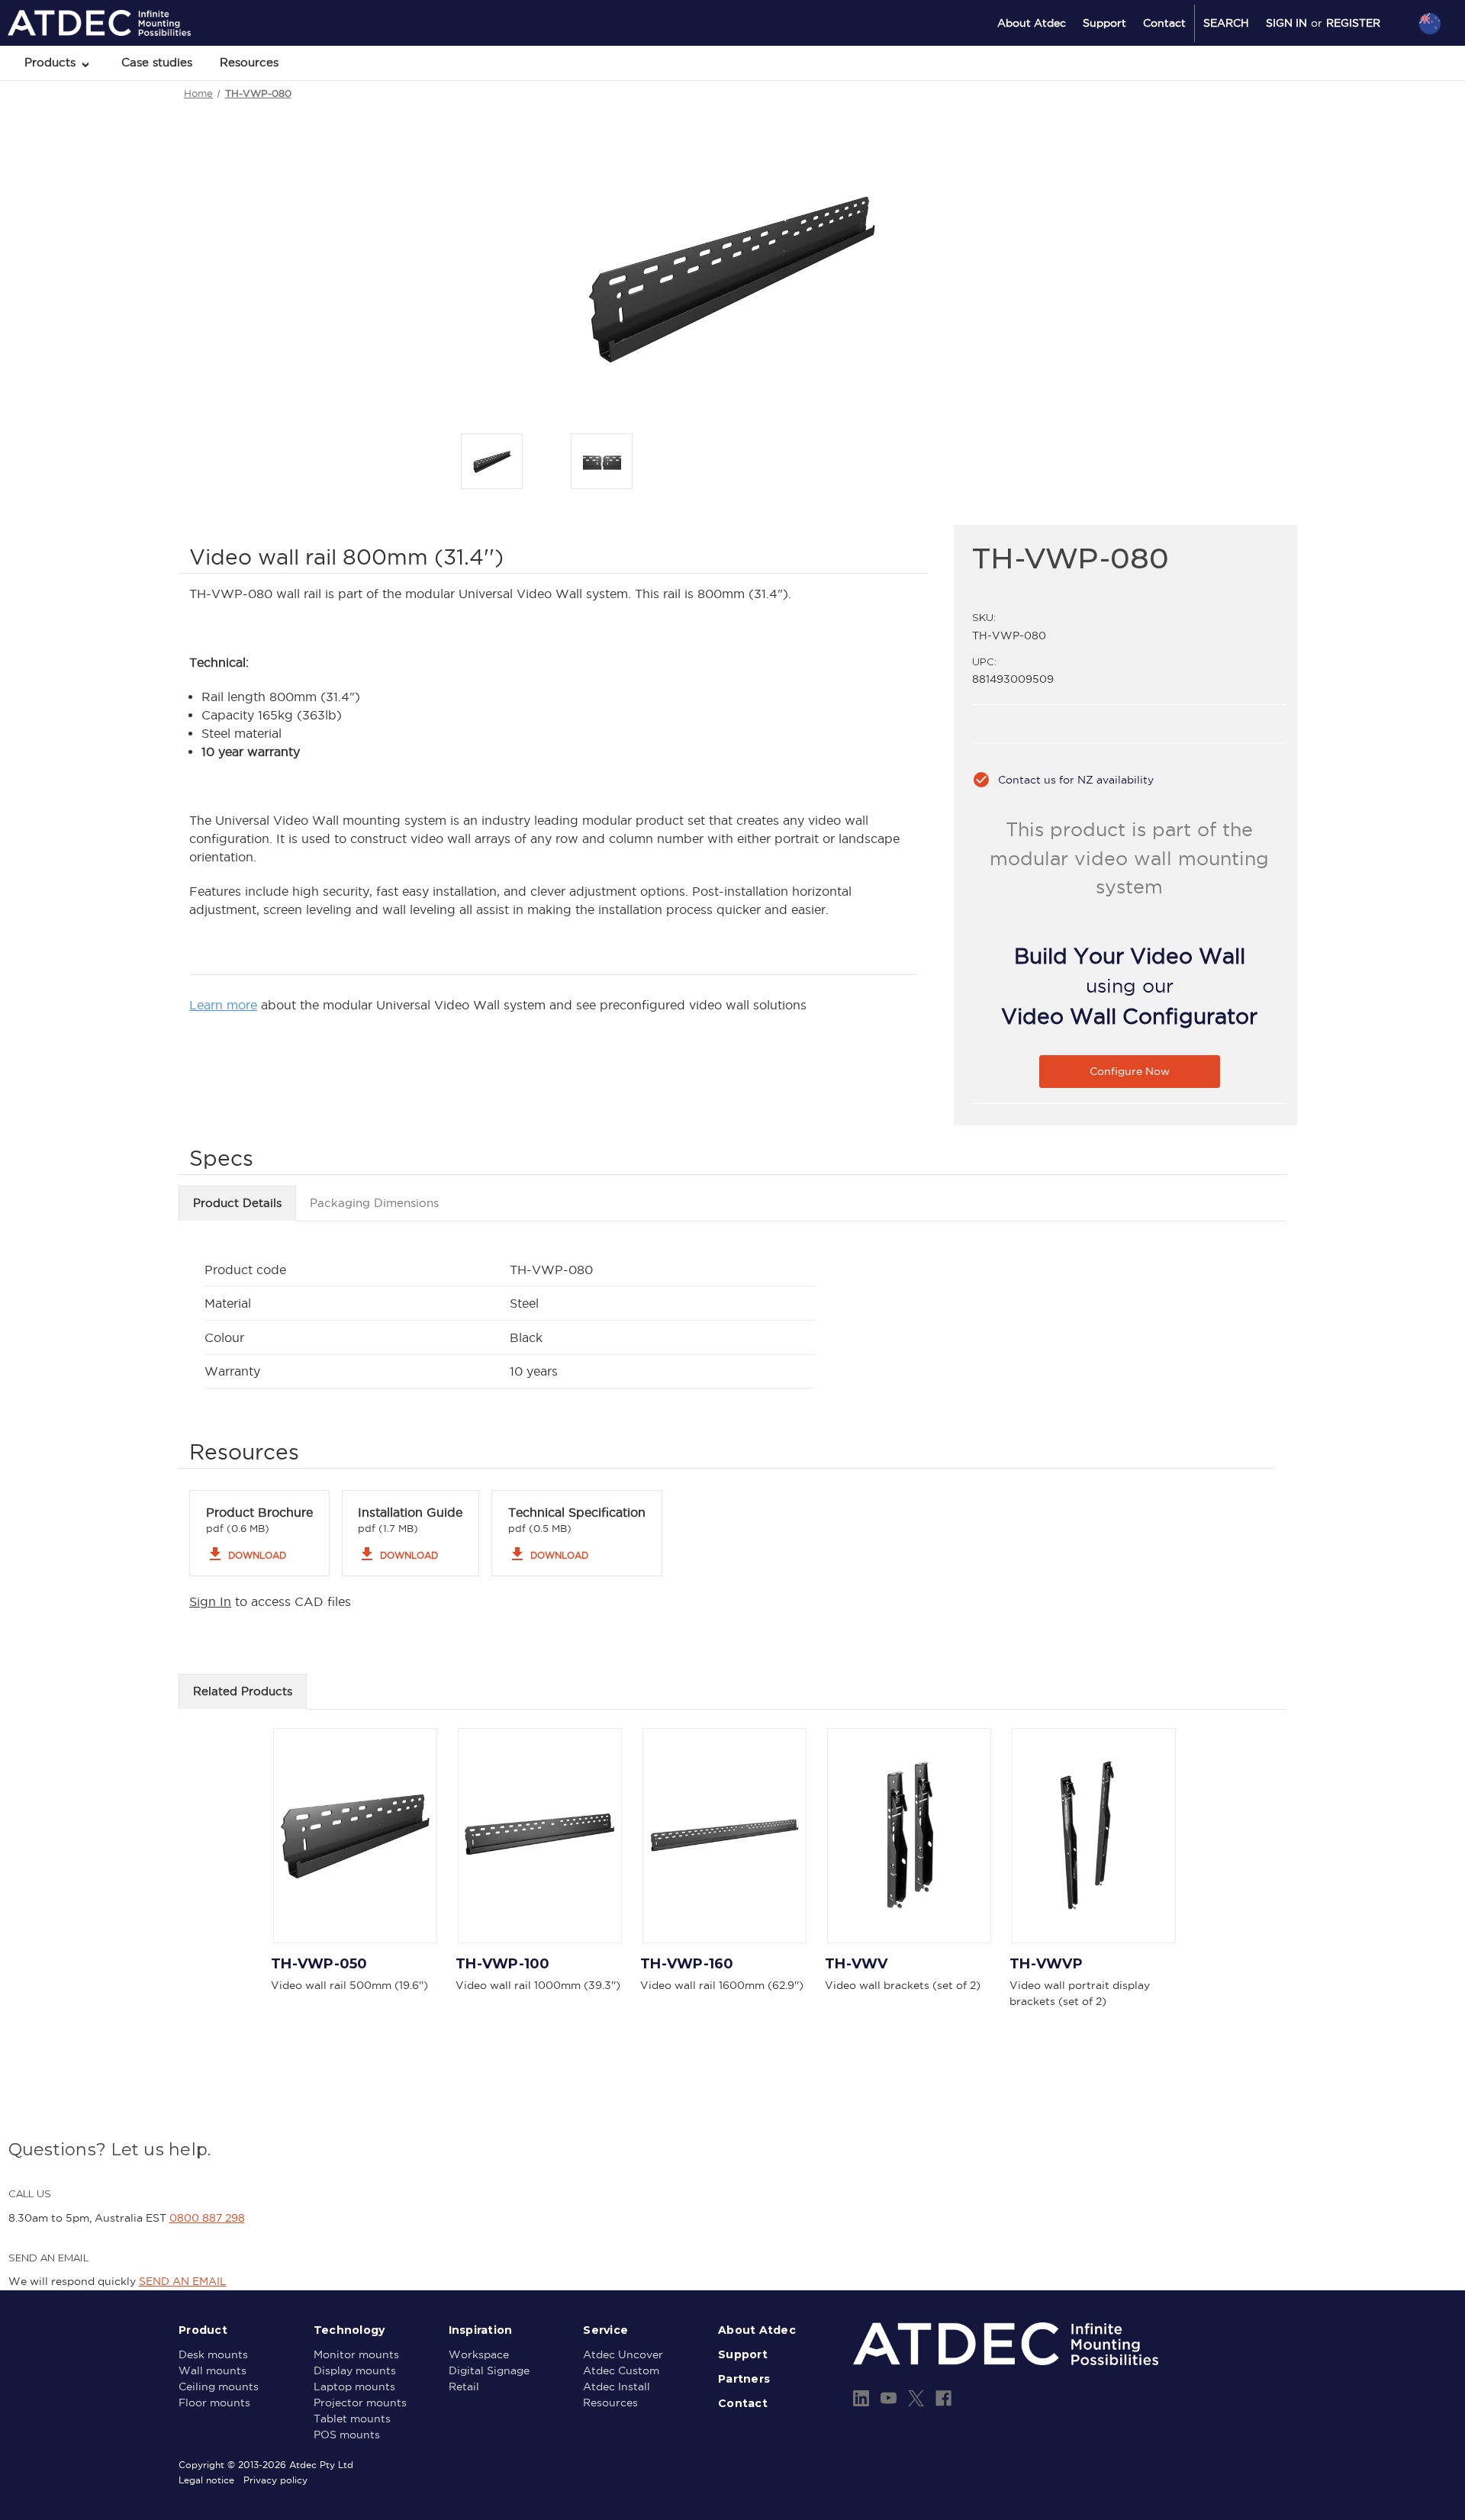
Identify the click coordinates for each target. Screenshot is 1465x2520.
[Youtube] (889, 2398)
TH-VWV (856, 1964)
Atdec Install (617, 2386)
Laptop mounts (354, 2386)
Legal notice (206, 2480)
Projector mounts (360, 2403)
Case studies (157, 62)
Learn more (223, 1005)
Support (1104, 23)
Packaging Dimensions (374, 1203)
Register (1353, 23)
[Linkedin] (861, 2398)
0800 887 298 (207, 2218)
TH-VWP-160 (687, 1964)
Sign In (210, 1601)
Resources (249, 62)
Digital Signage (489, 2370)
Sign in (1286, 23)
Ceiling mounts (219, 2386)
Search (1226, 23)
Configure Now (1130, 1071)
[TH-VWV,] (909, 1836)
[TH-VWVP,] (1094, 1836)
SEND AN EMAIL (183, 2281)
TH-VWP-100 (503, 1964)
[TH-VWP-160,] (724, 1836)
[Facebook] (943, 2398)
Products (52, 62)
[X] (916, 2398)
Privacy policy (275, 2480)
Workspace (479, 2354)
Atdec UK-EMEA (1357, 105)
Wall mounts (213, 2370)
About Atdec (1032, 23)
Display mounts (355, 2370)
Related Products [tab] (243, 1691)
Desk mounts (213, 2354)
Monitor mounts (356, 2354)
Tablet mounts (352, 2419)
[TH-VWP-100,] (540, 1836)
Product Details (237, 1203)
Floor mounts (214, 2403)
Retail (464, 2386)
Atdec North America (1367, 85)
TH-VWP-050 (319, 1964)
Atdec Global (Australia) (1373, 64)
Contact (1164, 23)
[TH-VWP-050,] (355, 1836)
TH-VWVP (1046, 1964)
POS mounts (347, 2435)
